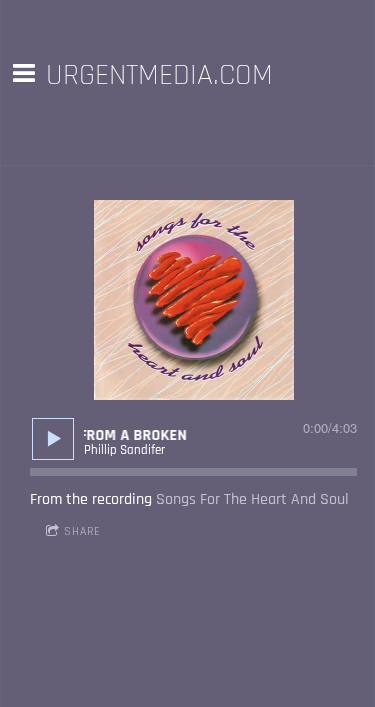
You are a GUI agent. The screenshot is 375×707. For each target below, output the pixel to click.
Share (82, 531)
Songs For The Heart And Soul (252, 499)
